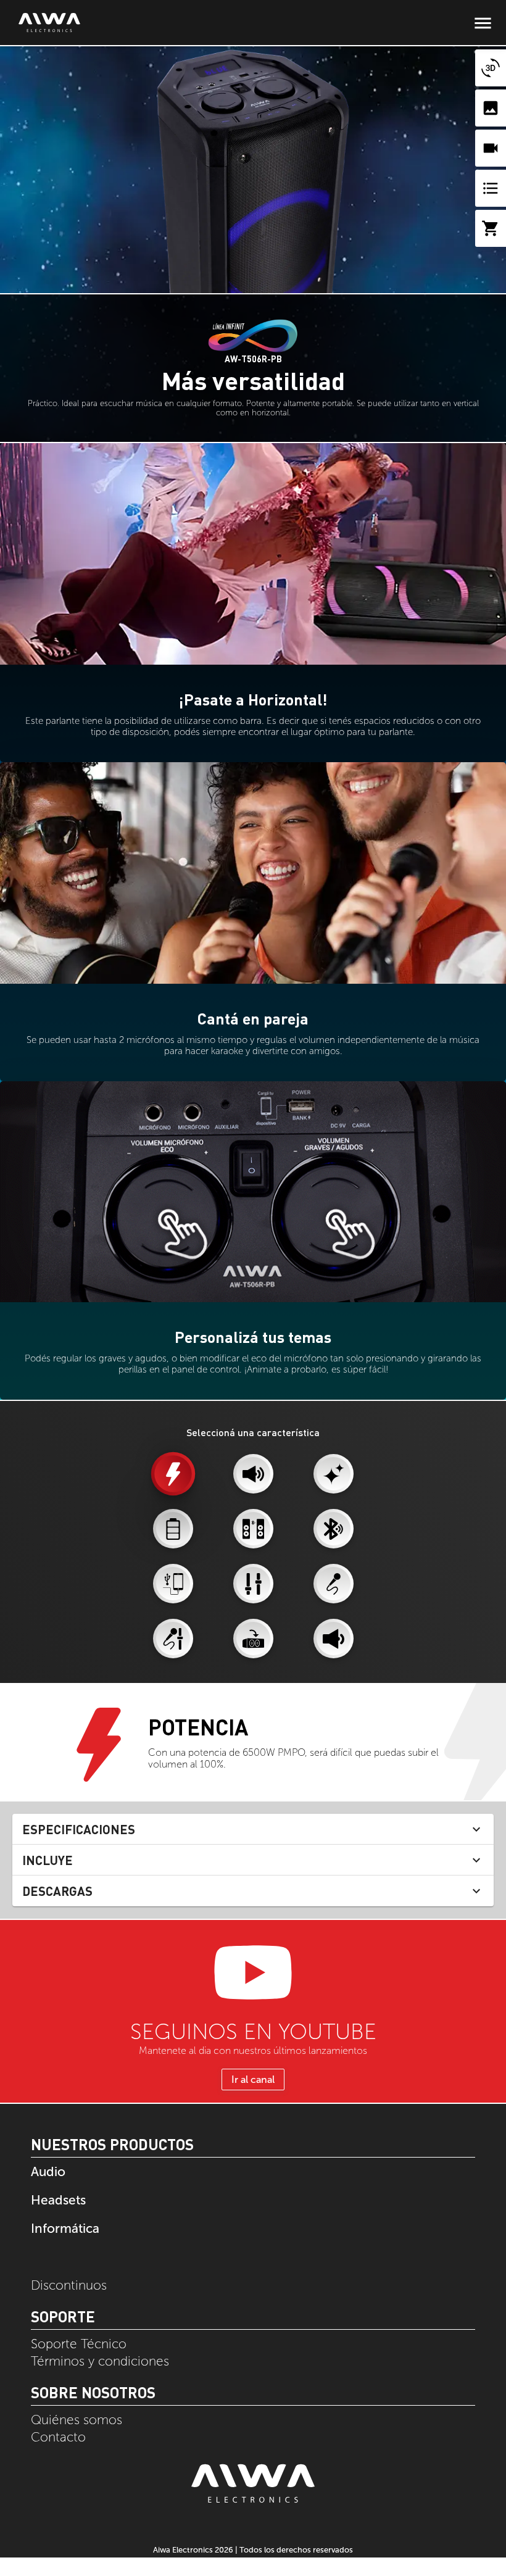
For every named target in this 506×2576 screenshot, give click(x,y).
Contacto (58, 2437)
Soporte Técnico (79, 2344)
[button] (253, 1829)
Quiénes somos (77, 2420)
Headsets (58, 2200)
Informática (65, 2228)
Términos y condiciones (100, 2361)
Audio (48, 2171)
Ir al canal (253, 2079)
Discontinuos (69, 2285)
